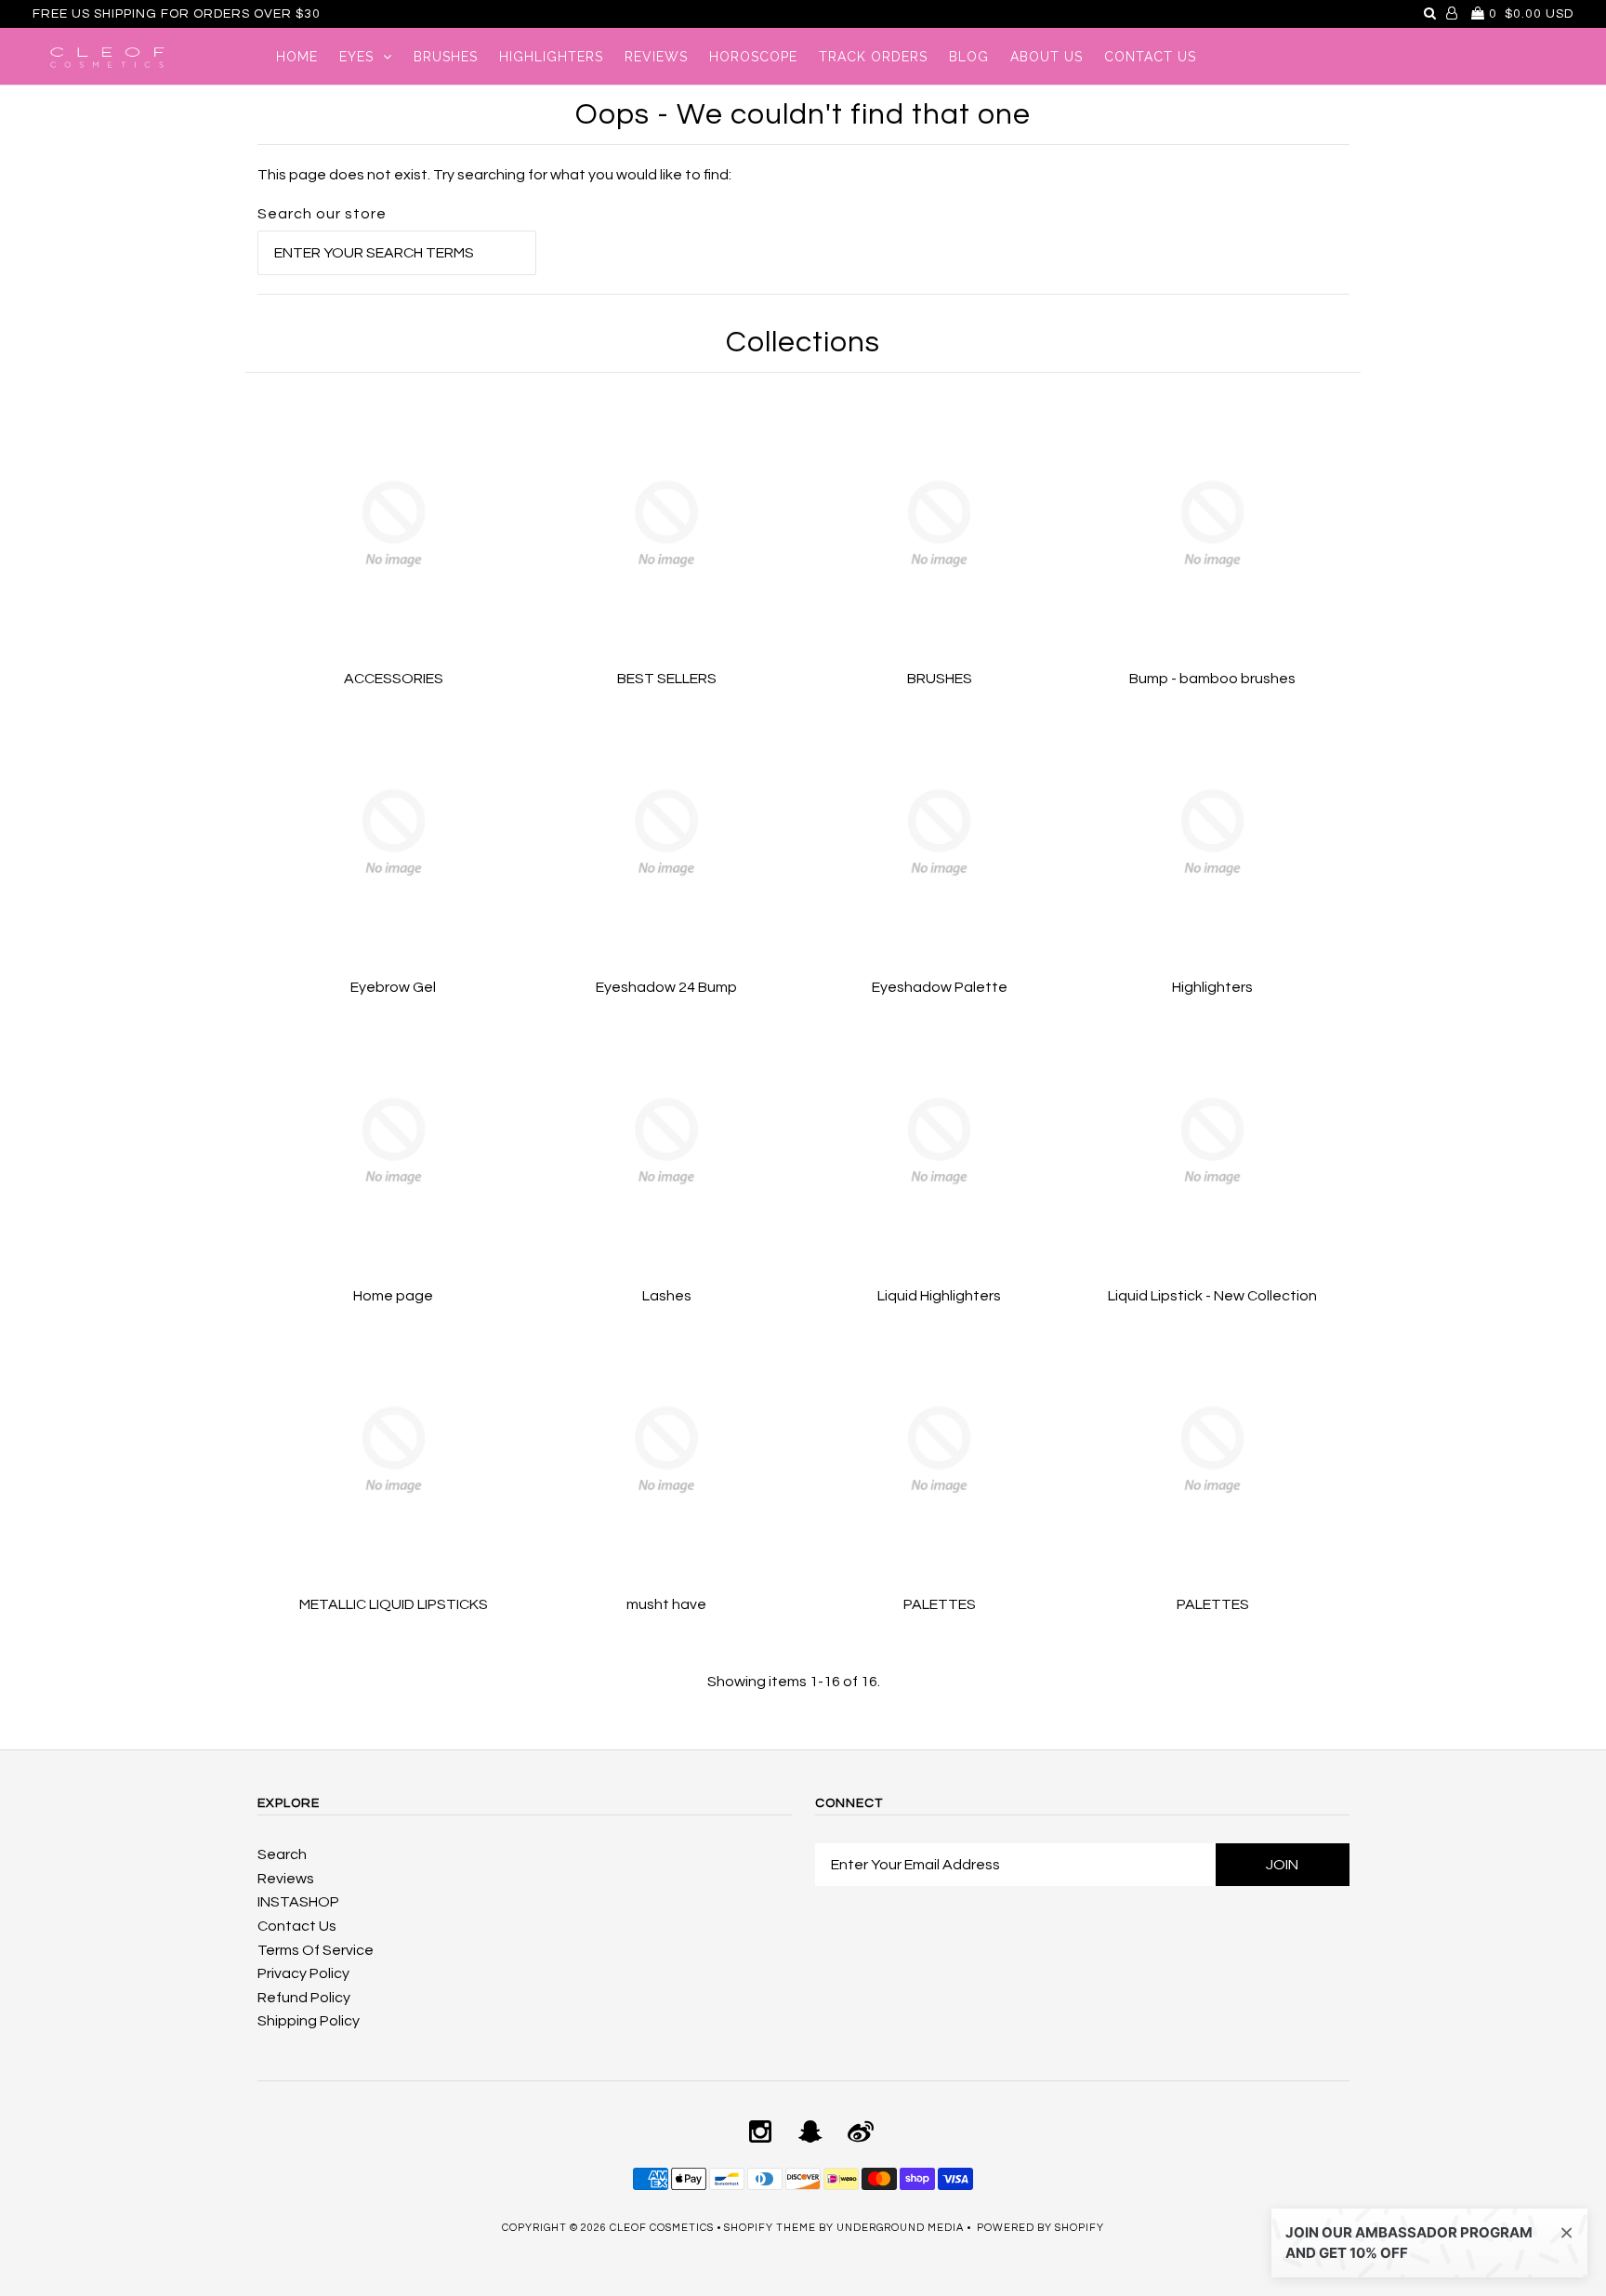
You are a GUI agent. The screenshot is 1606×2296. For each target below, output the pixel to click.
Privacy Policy (303, 1973)
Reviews (286, 1879)
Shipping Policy (309, 2021)
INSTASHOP (298, 1902)
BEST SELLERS (667, 679)
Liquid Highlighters (939, 1296)
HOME (297, 57)
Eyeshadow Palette (940, 987)
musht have (666, 1604)
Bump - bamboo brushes (1212, 679)
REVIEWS (656, 57)
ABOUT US (1047, 57)
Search (282, 1854)
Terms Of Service (316, 1950)
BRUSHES (446, 57)
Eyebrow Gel (393, 987)
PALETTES (940, 1604)
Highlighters (1212, 987)
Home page (393, 1296)
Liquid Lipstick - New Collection (1212, 1296)
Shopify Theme (770, 2228)
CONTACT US (1150, 57)
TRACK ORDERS (873, 57)
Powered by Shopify (1040, 2228)
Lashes (667, 1296)
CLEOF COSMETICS (662, 2228)
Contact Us (297, 1926)
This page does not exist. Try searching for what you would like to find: (494, 175)
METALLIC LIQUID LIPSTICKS (394, 1604)
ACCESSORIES (394, 679)
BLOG (969, 57)
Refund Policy (304, 1998)
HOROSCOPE (753, 57)
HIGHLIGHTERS (551, 57)
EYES (356, 57)
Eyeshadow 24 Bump (666, 987)
